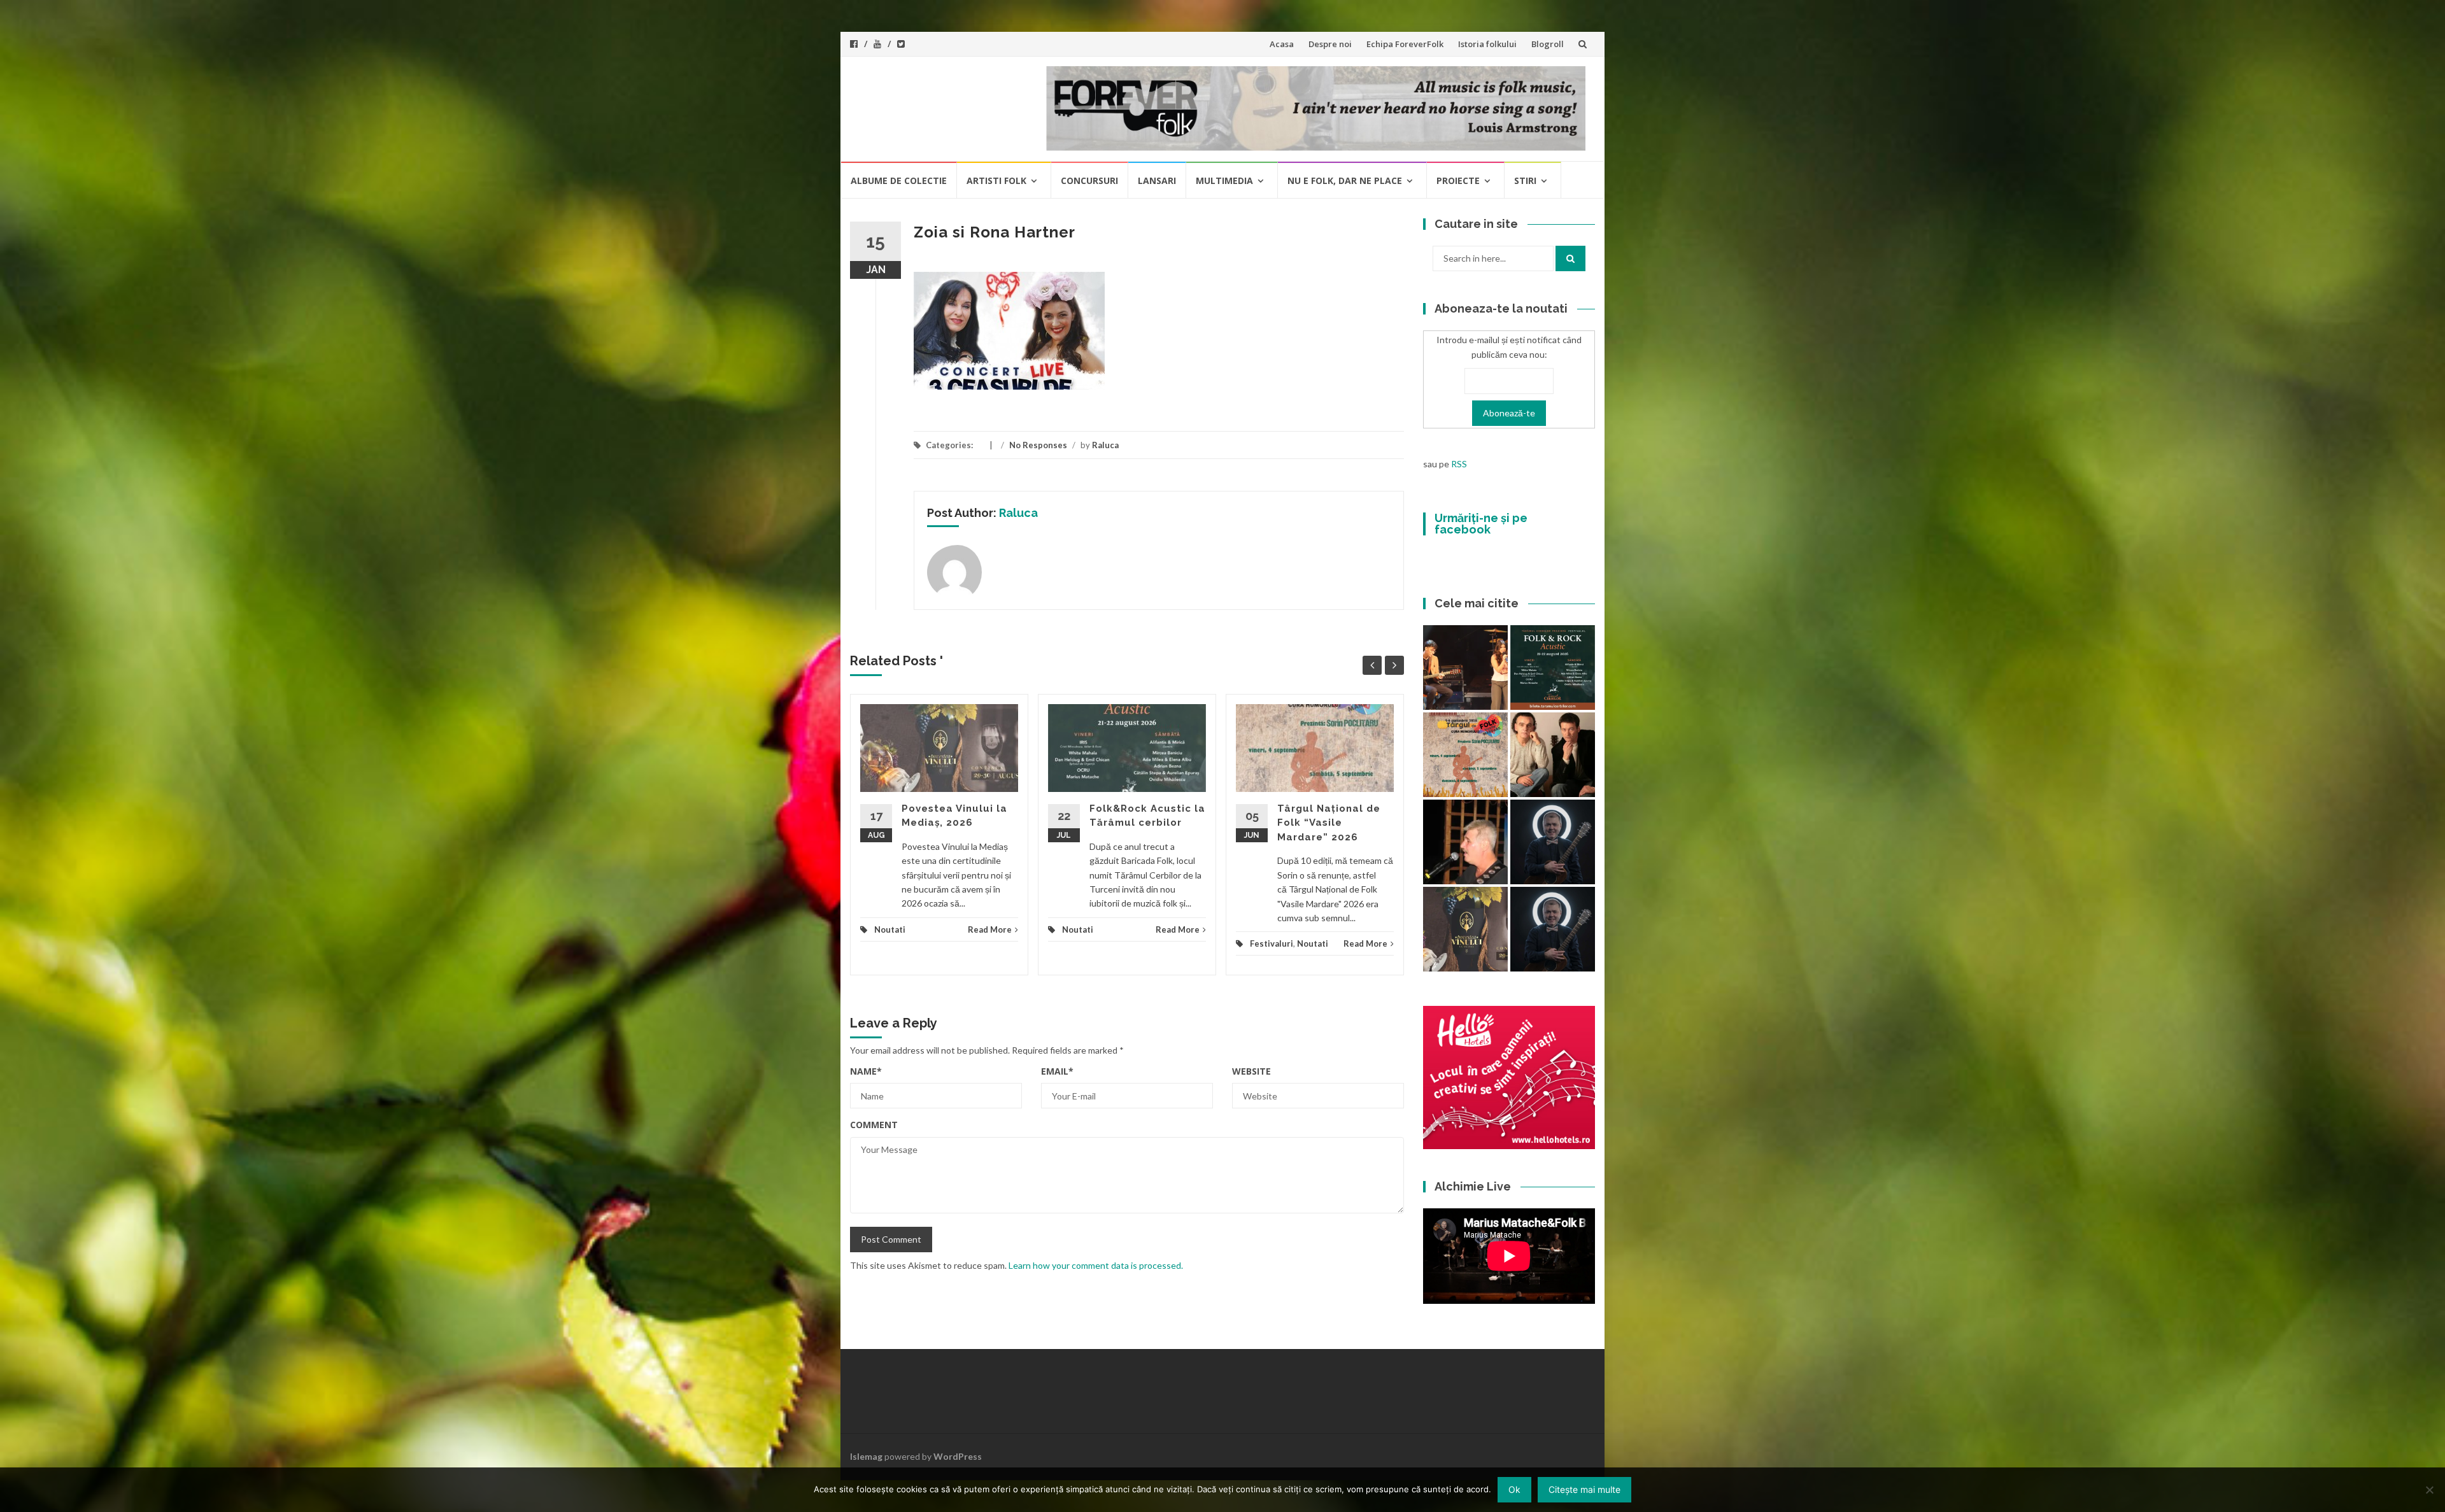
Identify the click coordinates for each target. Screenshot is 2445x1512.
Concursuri (1089, 180)
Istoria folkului (1487, 44)
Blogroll (1548, 44)
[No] (2429, 1490)
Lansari (1157, 180)
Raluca (1105, 445)
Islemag (866, 1456)
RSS (1459, 464)
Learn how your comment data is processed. (1096, 1265)
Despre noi (1330, 44)
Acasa (1282, 44)
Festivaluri (1272, 943)
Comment (874, 1125)
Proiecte (1458, 180)
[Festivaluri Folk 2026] (1465, 668)
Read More (990, 929)
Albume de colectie (899, 180)
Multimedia (1224, 180)
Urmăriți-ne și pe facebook (1481, 524)
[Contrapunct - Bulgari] (1553, 842)
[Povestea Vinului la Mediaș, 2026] (1465, 929)
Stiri (1525, 180)
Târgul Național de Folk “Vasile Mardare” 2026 (1329, 823)
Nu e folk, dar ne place (1345, 180)
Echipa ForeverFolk (1405, 44)
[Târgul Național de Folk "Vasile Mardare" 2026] (1465, 755)
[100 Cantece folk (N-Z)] (1553, 755)
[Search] (1570, 258)
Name (866, 1071)
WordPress (958, 1456)
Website (1251, 1071)
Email (1057, 1071)
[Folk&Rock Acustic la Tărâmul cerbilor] (1553, 668)
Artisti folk (996, 180)
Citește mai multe (1584, 1489)
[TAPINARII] (1553, 929)
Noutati (890, 929)
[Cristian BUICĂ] (1465, 842)
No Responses (1038, 445)
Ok (1514, 1489)
